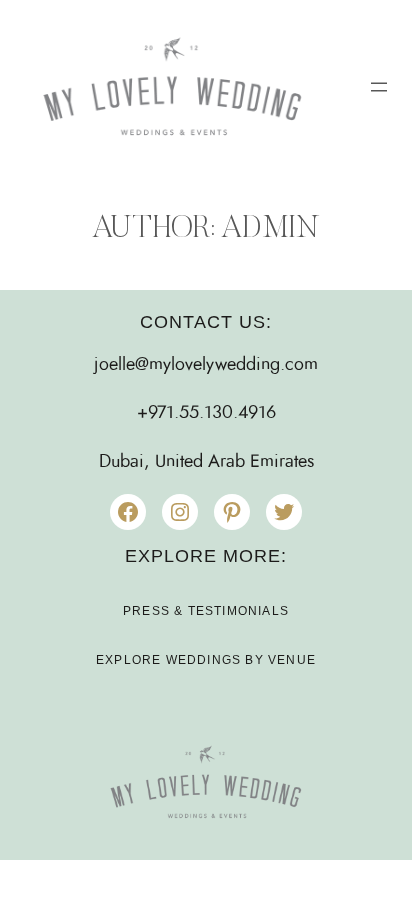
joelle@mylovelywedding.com (206, 365)
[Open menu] (379, 87)
